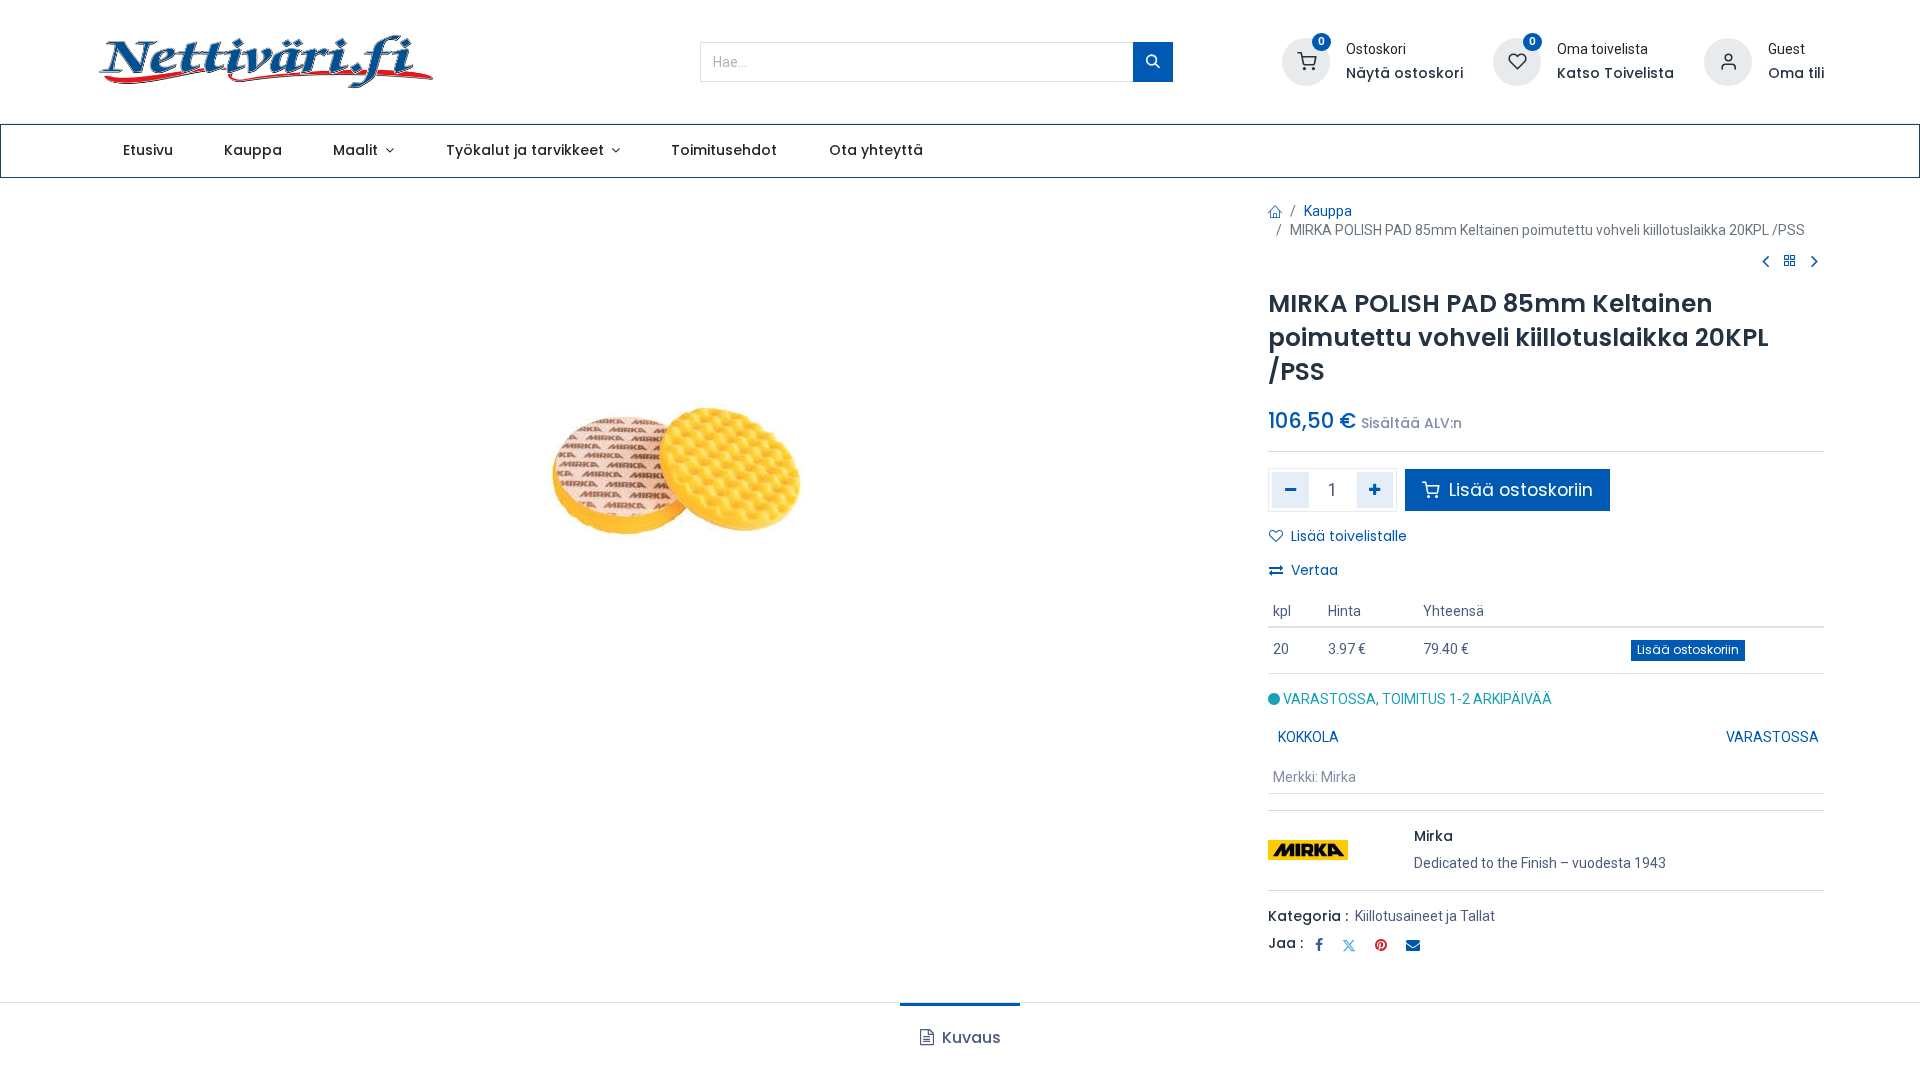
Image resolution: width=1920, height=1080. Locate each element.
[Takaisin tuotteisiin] (1790, 261)
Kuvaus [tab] (969, 1037)
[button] (1688, 650)
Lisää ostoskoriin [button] (1518, 490)
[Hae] (1153, 62)
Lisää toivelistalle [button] (1349, 536)
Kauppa (1328, 211)
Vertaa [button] (1314, 570)
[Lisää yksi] (1375, 490)
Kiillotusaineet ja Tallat (1425, 916)
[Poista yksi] (1290, 490)
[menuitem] (147, 151)
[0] (1306, 60)
